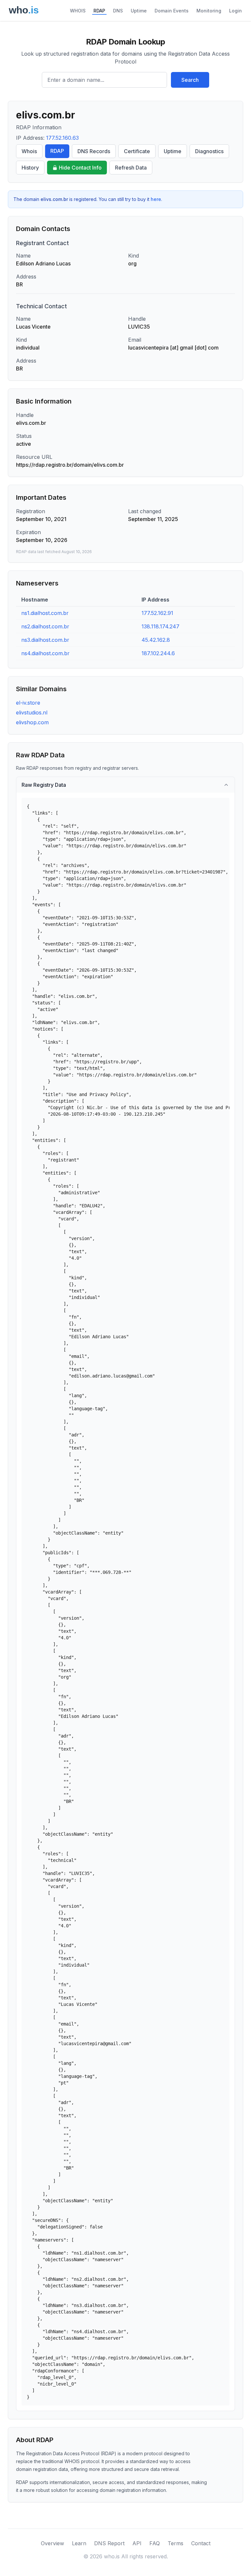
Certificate (137, 151)
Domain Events (172, 11)
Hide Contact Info (80, 168)
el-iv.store (28, 703)
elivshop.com (32, 722)
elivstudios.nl (32, 712)
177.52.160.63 (62, 138)
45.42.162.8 (156, 640)
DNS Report (109, 2543)
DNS (118, 11)
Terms (176, 2543)
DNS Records (94, 151)
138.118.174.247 (160, 626)
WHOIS (78, 11)
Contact (201, 2543)
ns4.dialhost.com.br (45, 653)
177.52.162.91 (157, 613)
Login (235, 11)
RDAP (99, 11)
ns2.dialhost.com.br (45, 626)
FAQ (155, 2543)
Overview (52, 2543)
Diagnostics (209, 151)
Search (190, 80)
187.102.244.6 (158, 653)
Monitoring (209, 11)
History (30, 168)
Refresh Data (131, 168)
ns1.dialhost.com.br (45, 613)
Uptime (139, 11)
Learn (79, 2543)
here (156, 199)
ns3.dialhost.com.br (45, 640)
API (137, 2543)
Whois (29, 151)
